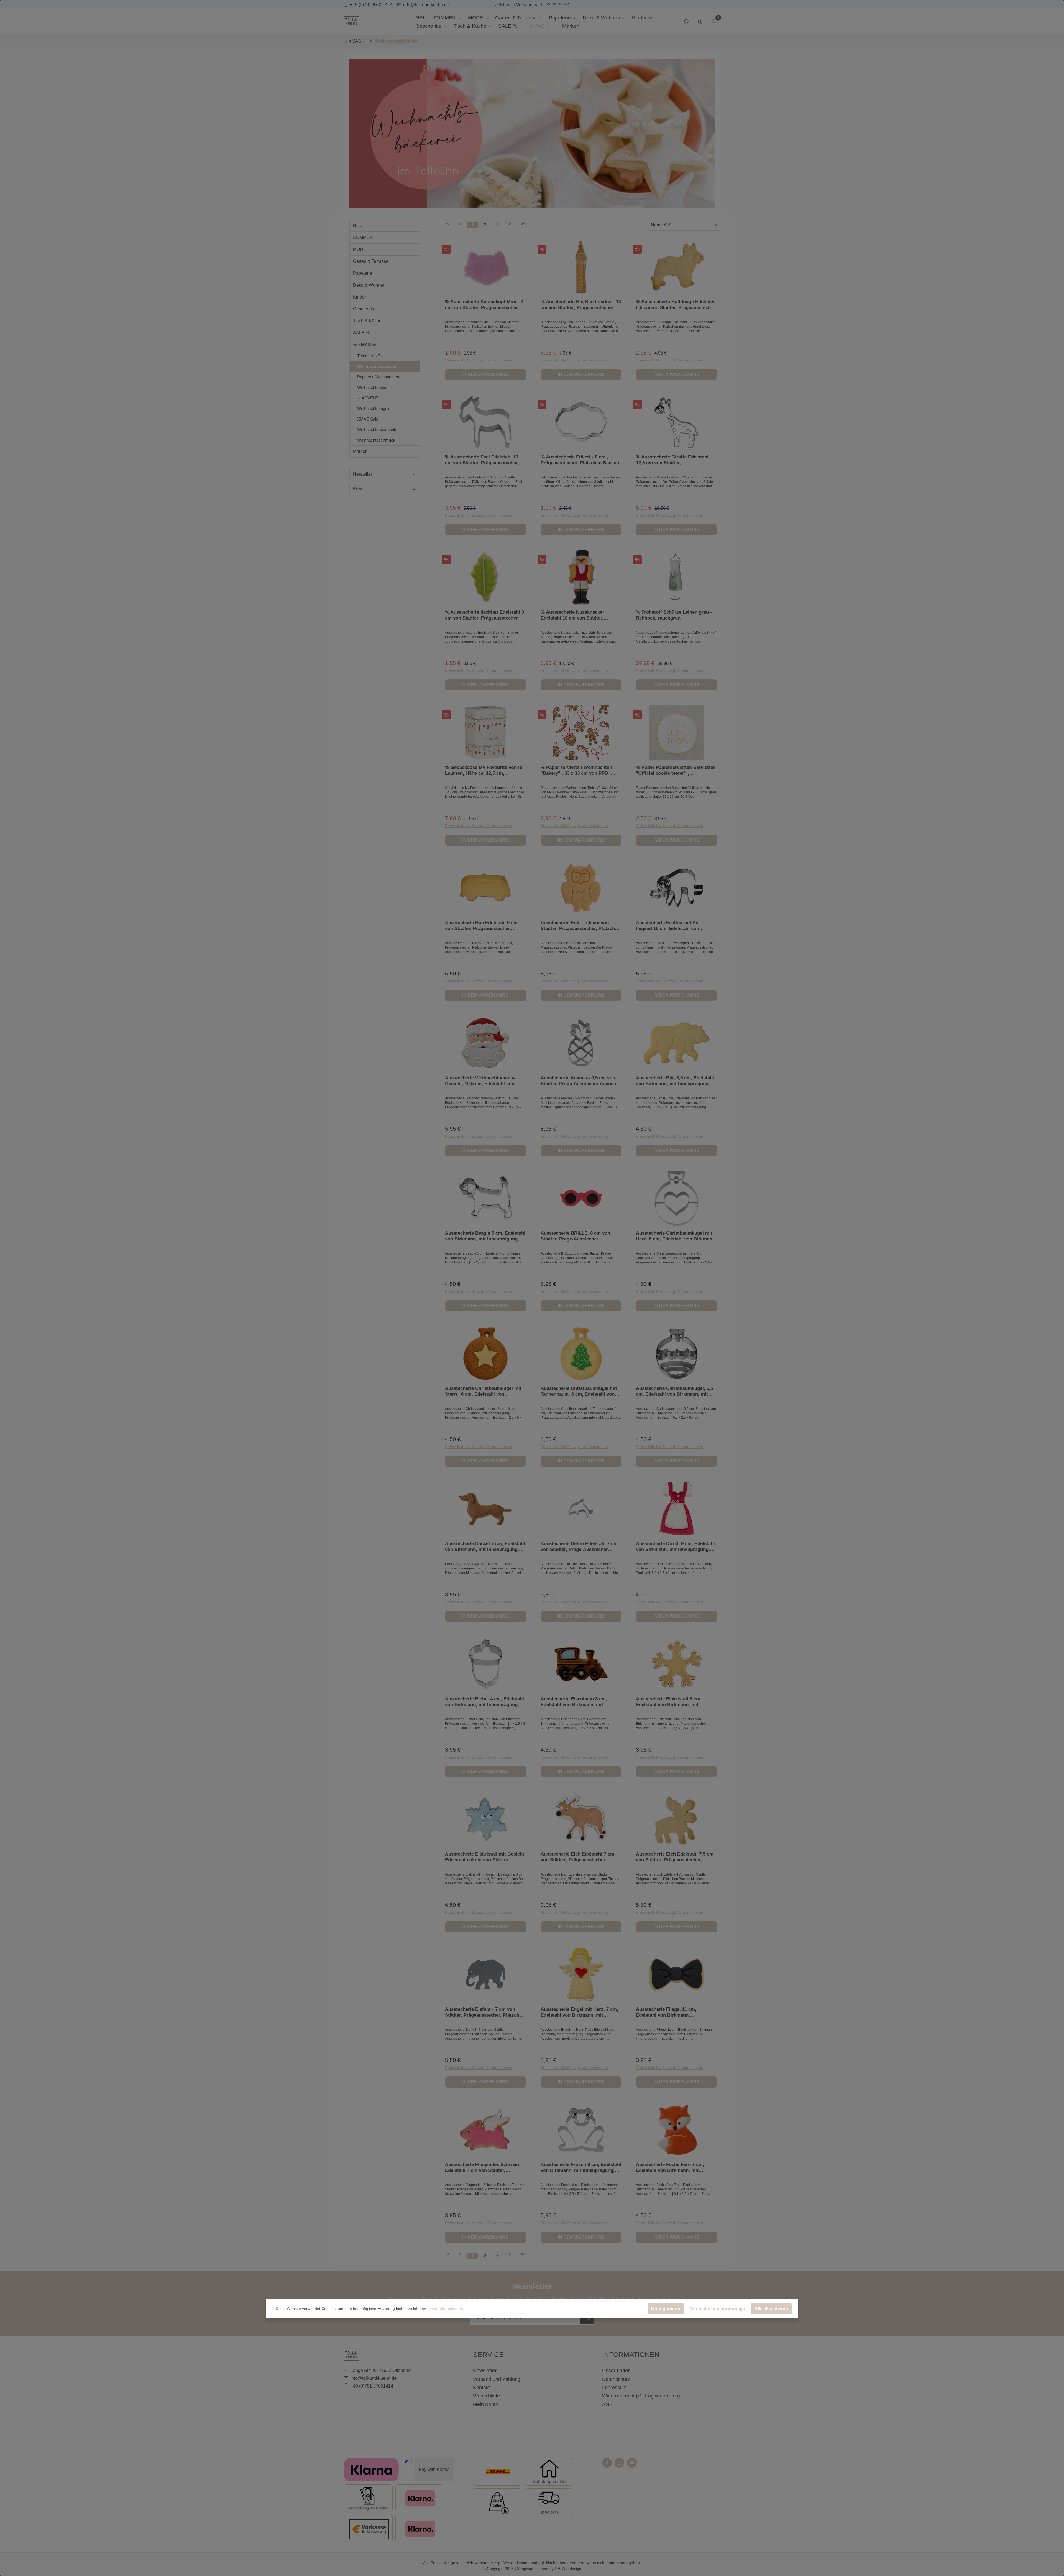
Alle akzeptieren (771, 2309)
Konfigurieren (666, 2309)
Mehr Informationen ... (448, 2309)
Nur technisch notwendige (717, 2309)
